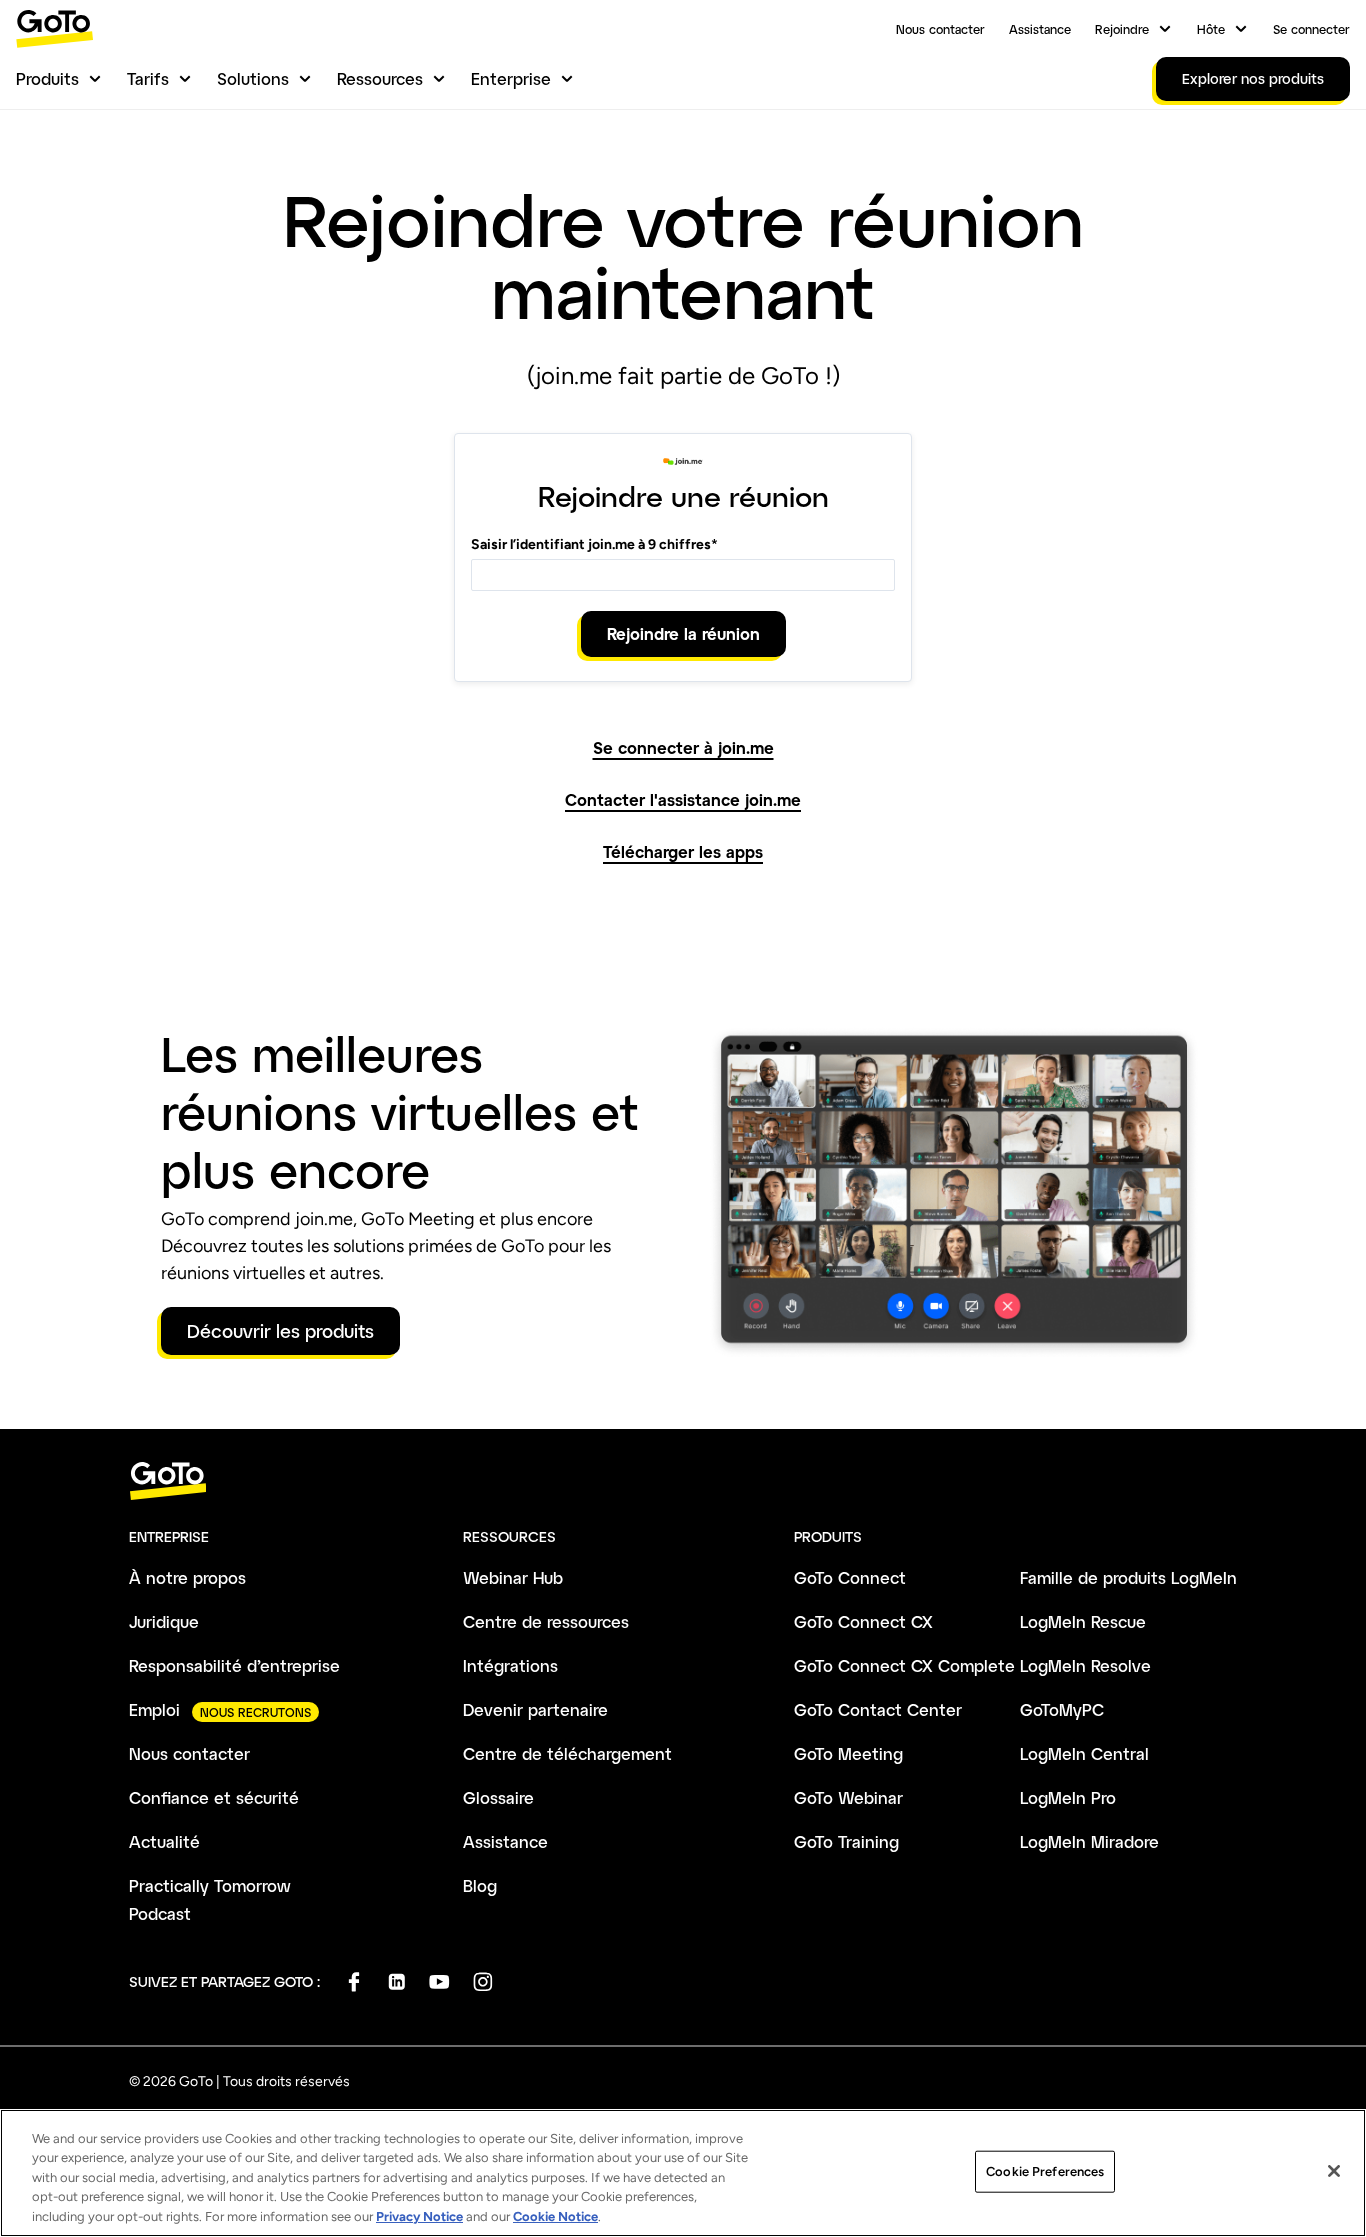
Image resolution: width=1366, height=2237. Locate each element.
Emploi (154, 1709)
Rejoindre (1122, 29)
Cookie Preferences (1045, 2171)
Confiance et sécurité (214, 1797)
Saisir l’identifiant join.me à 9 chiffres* (594, 544)
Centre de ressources (546, 1621)
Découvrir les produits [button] (280, 1331)
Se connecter (1311, 29)
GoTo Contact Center (878, 1709)
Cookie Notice (555, 2216)
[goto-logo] (683, 1481)
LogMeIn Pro (1068, 1797)
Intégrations (510, 1665)
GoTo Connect (850, 1577)
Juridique (164, 1621)
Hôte (1211, 29)
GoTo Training (846, 1841)
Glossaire (498, 1797)
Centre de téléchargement (567, 1753)
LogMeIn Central (1084, 1753)
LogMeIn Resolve (1085, 1665)
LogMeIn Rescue (1083, 1621)
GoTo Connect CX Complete (904, 1665)
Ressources (380, 78)
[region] (683, 2173)
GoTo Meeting (848, 1753)
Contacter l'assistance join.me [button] (683, 800)
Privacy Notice (419, 2216)
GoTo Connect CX (863, 1621)
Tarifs (148, 78)
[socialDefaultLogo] (353, 1981)
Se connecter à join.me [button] (683, 748)
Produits (47, 78)
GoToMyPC (1062, 1709)
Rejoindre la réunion (683, 633)
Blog (480, 1885)
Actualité (164, 1841)
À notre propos (187, 1577)
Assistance (1040, 29)
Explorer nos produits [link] (1253, 78)
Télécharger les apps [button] (683, 852)
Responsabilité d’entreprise (234, 1665)
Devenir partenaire (535, 1709)
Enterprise (511, 78)
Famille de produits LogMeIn (1128, 1577)
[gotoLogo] (55, 28)
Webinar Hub (513, 1577)
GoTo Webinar (848, 1797)
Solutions (253, 78)
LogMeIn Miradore (1089, 1841)
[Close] (1334, 2171)
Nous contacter (940, 29)
